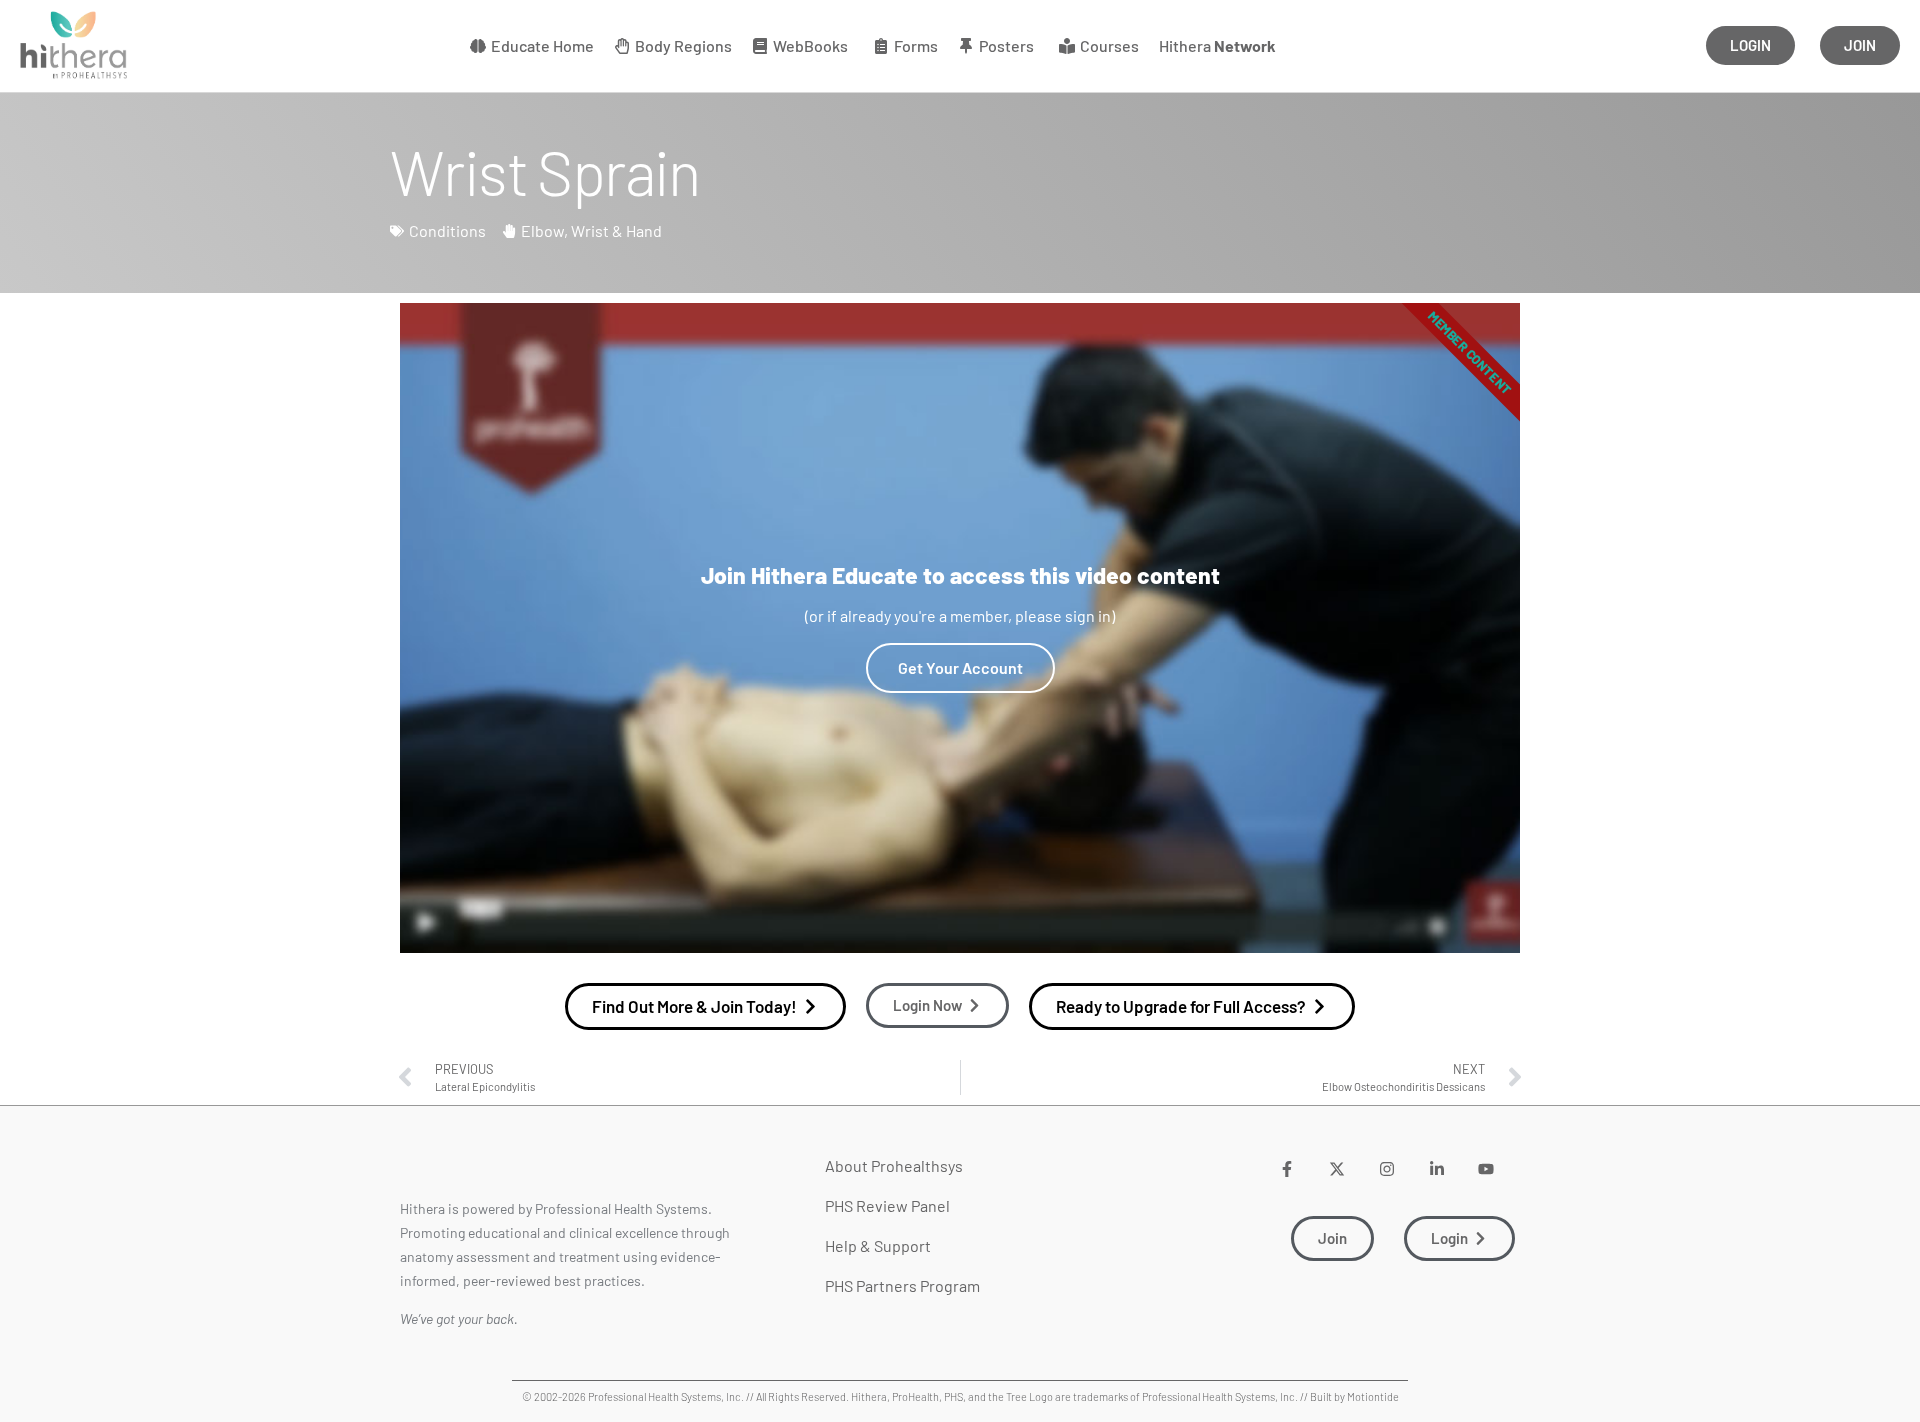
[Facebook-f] (1287, 1168)
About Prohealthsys (894, 1165)
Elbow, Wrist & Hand (591, 230)
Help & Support (878, 1245)
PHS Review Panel (887, 1205)
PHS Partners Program (902, 1285)
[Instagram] (1386, 1168)
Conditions (447, 230)
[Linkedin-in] (1436, 1168)
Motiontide (1373, 1396)
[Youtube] (1486, 1168)
